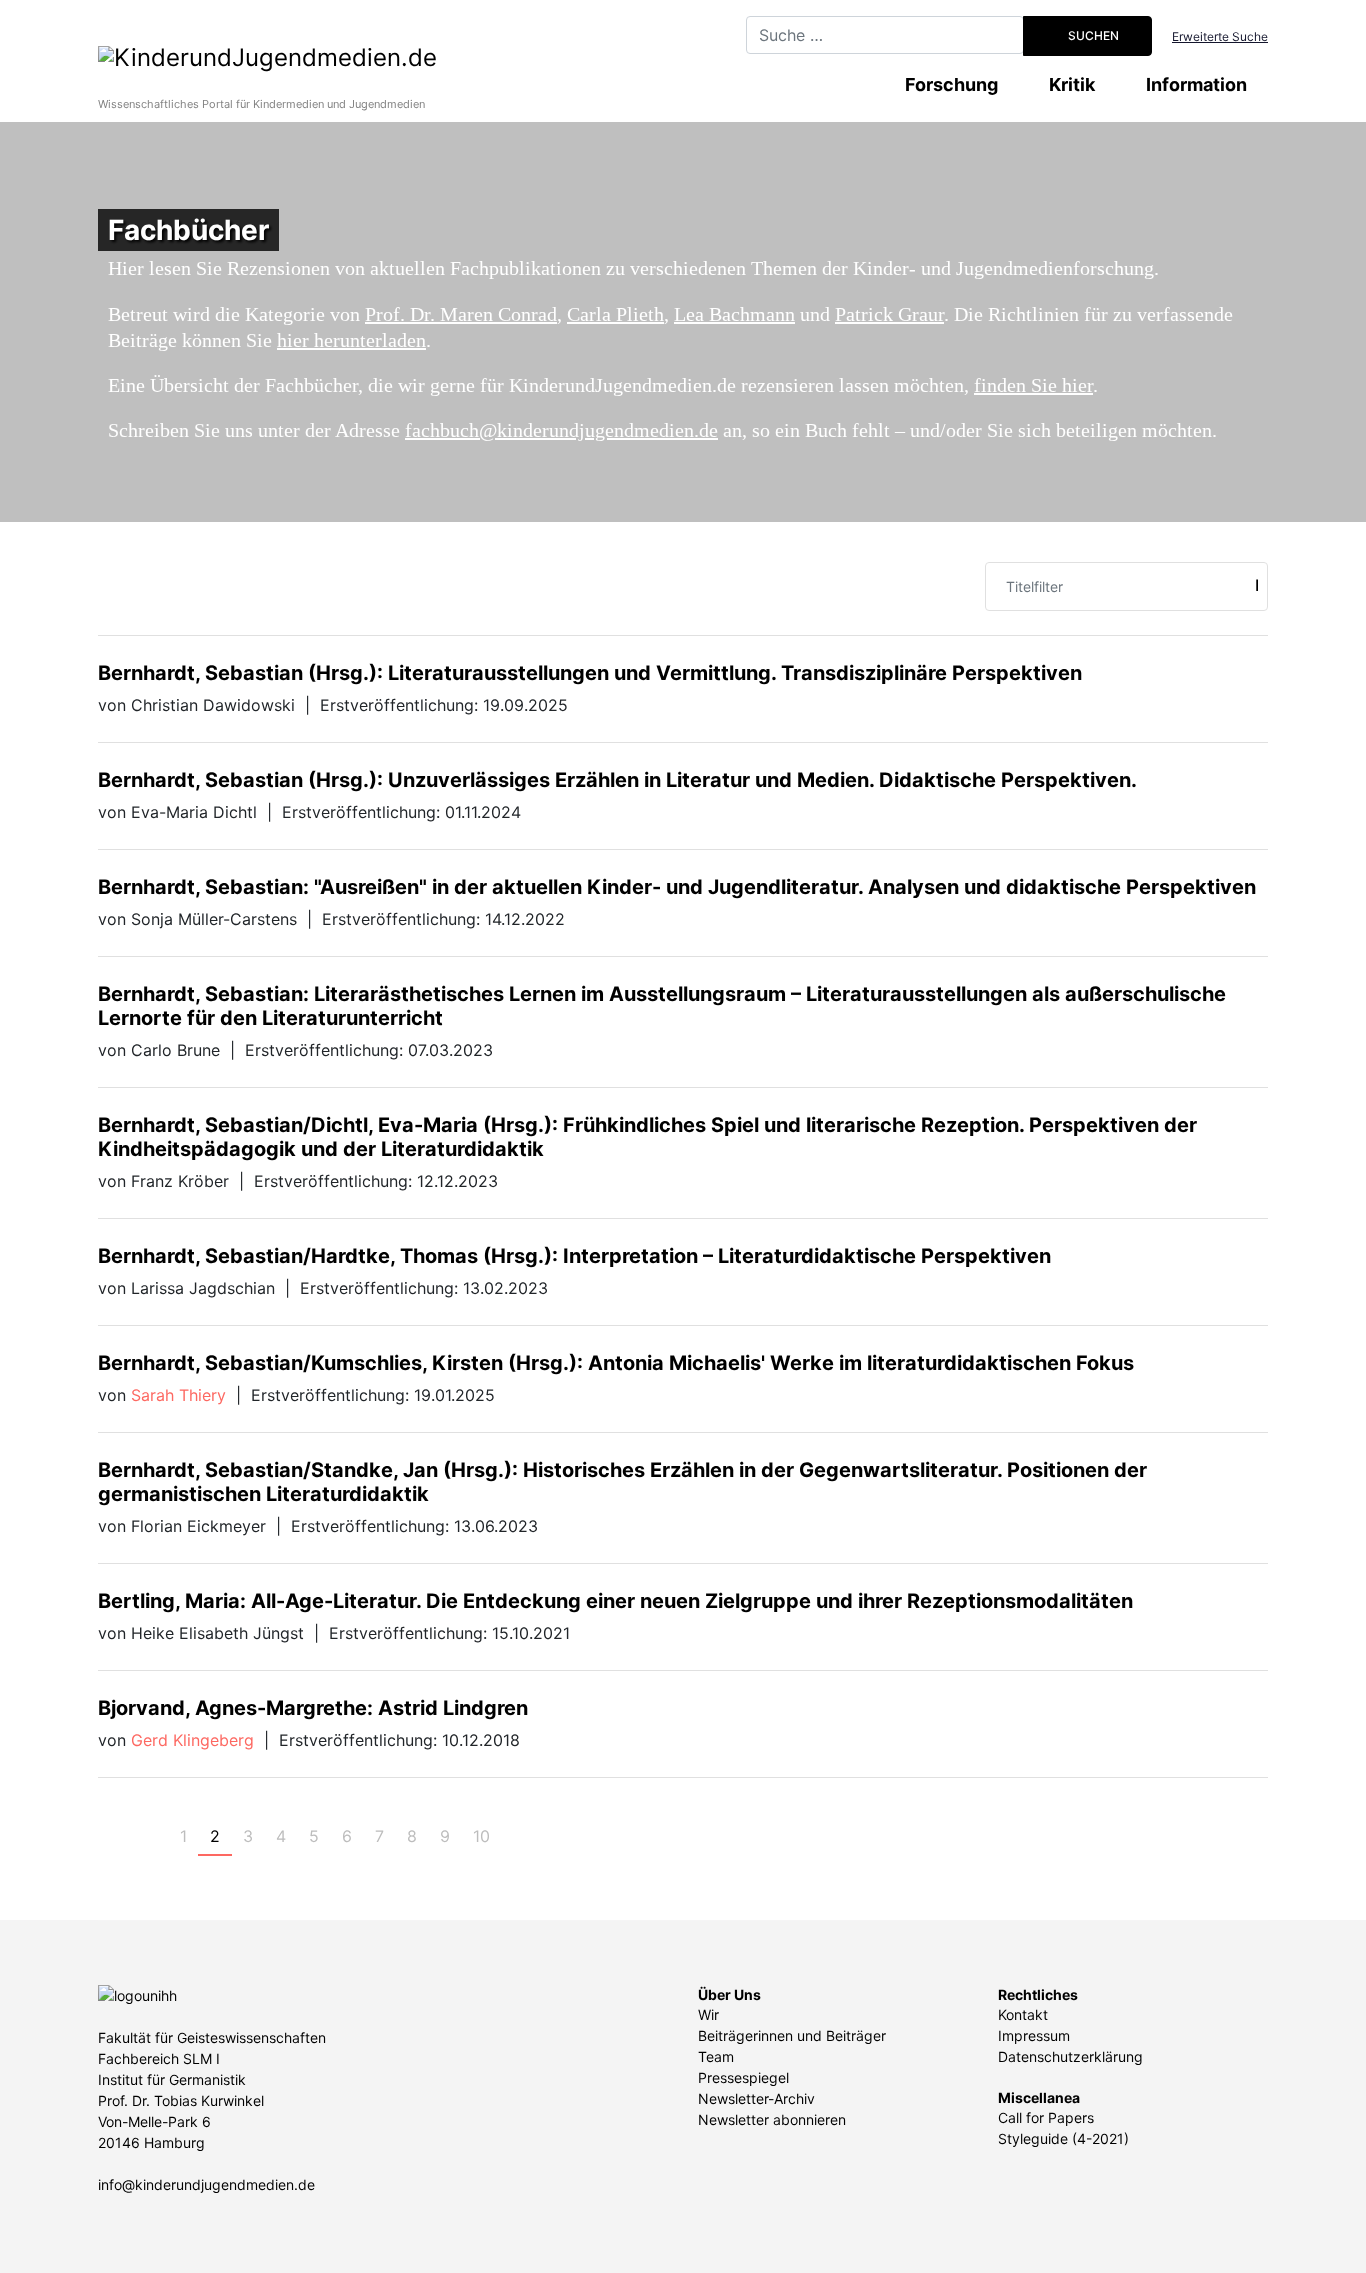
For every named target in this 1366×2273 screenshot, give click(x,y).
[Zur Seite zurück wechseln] (151, 1836)
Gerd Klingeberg (192, 1740)
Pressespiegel (743, 2077)
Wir (708, 2014)
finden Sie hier (1033, 385)
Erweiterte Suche (1220, 36)
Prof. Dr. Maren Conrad (461, 314)
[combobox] (885, 35)
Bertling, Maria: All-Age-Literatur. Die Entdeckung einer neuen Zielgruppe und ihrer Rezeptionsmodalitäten (615, 1601)
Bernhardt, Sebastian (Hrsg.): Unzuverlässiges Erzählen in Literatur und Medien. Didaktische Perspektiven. (617, 780)
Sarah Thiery (178, 1395)
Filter (1256, 585)
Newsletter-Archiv (756, 2098)
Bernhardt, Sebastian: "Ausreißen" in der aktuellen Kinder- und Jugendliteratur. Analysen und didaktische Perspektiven (677, 887)
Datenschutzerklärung (1070, 2056)
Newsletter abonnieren (772, 2119)
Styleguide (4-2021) (1063, 2138)
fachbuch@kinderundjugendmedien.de (561, 430)
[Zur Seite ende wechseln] (554, 1836)
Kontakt (1023, 2014)
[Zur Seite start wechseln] (116, 1836)
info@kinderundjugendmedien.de (206, 2184)
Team (716, 2056)
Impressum (1034, 2035)
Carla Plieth (615, 314)
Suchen (1092, 35)
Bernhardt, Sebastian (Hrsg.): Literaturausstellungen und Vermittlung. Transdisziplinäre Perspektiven (590, 673)
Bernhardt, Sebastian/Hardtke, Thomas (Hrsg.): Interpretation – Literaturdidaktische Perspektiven (574, 1256)
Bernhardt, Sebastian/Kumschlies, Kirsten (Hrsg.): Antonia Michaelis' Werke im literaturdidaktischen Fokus (616, 1363)
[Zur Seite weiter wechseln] (519, 1836)
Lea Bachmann (734, 314)
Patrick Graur (889, 314)
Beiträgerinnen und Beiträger (792, 2035)
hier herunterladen (351, 340)
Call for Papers (1046, 2117)
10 (481, 1836)
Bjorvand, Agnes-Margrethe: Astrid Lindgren (313, 1708)
